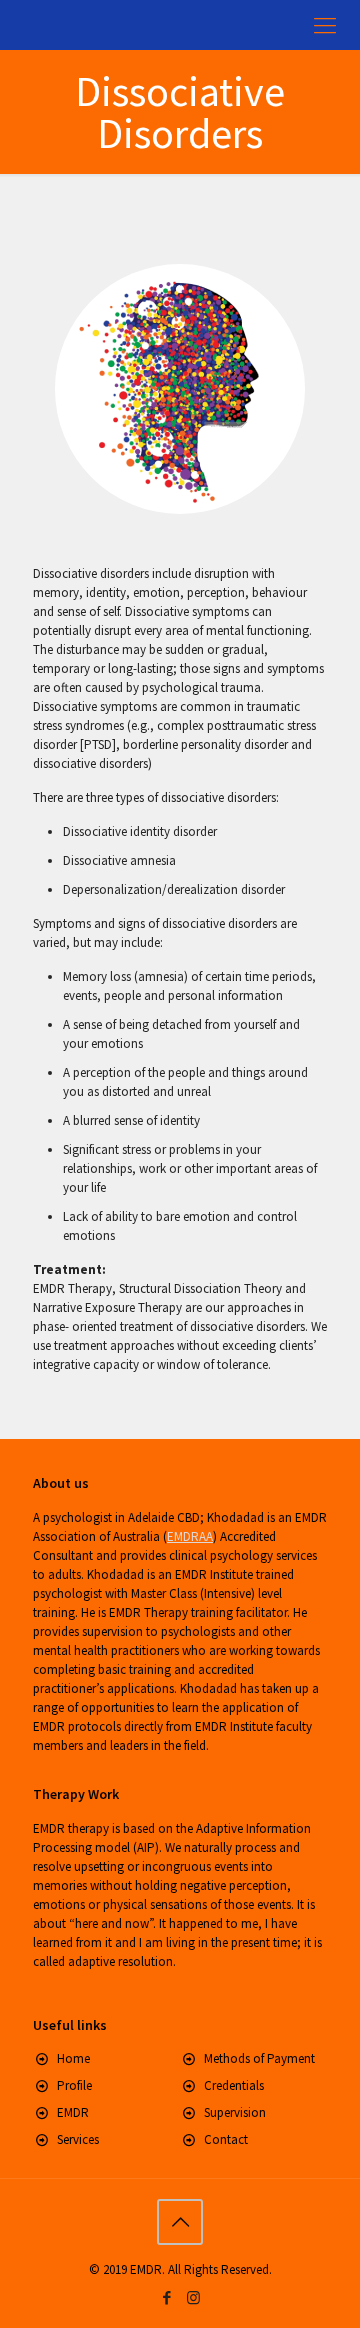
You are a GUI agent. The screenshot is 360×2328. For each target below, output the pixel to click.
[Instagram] (193, 2297)
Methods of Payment (259, 2058)
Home (73, 2058)
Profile (74, 2085)
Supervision (235, 2112)
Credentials (234, 2085)
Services (78, 2139)
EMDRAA (190, 1536)
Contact (226, 2139)
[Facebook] (166, 2297)
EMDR (73, 2112)
